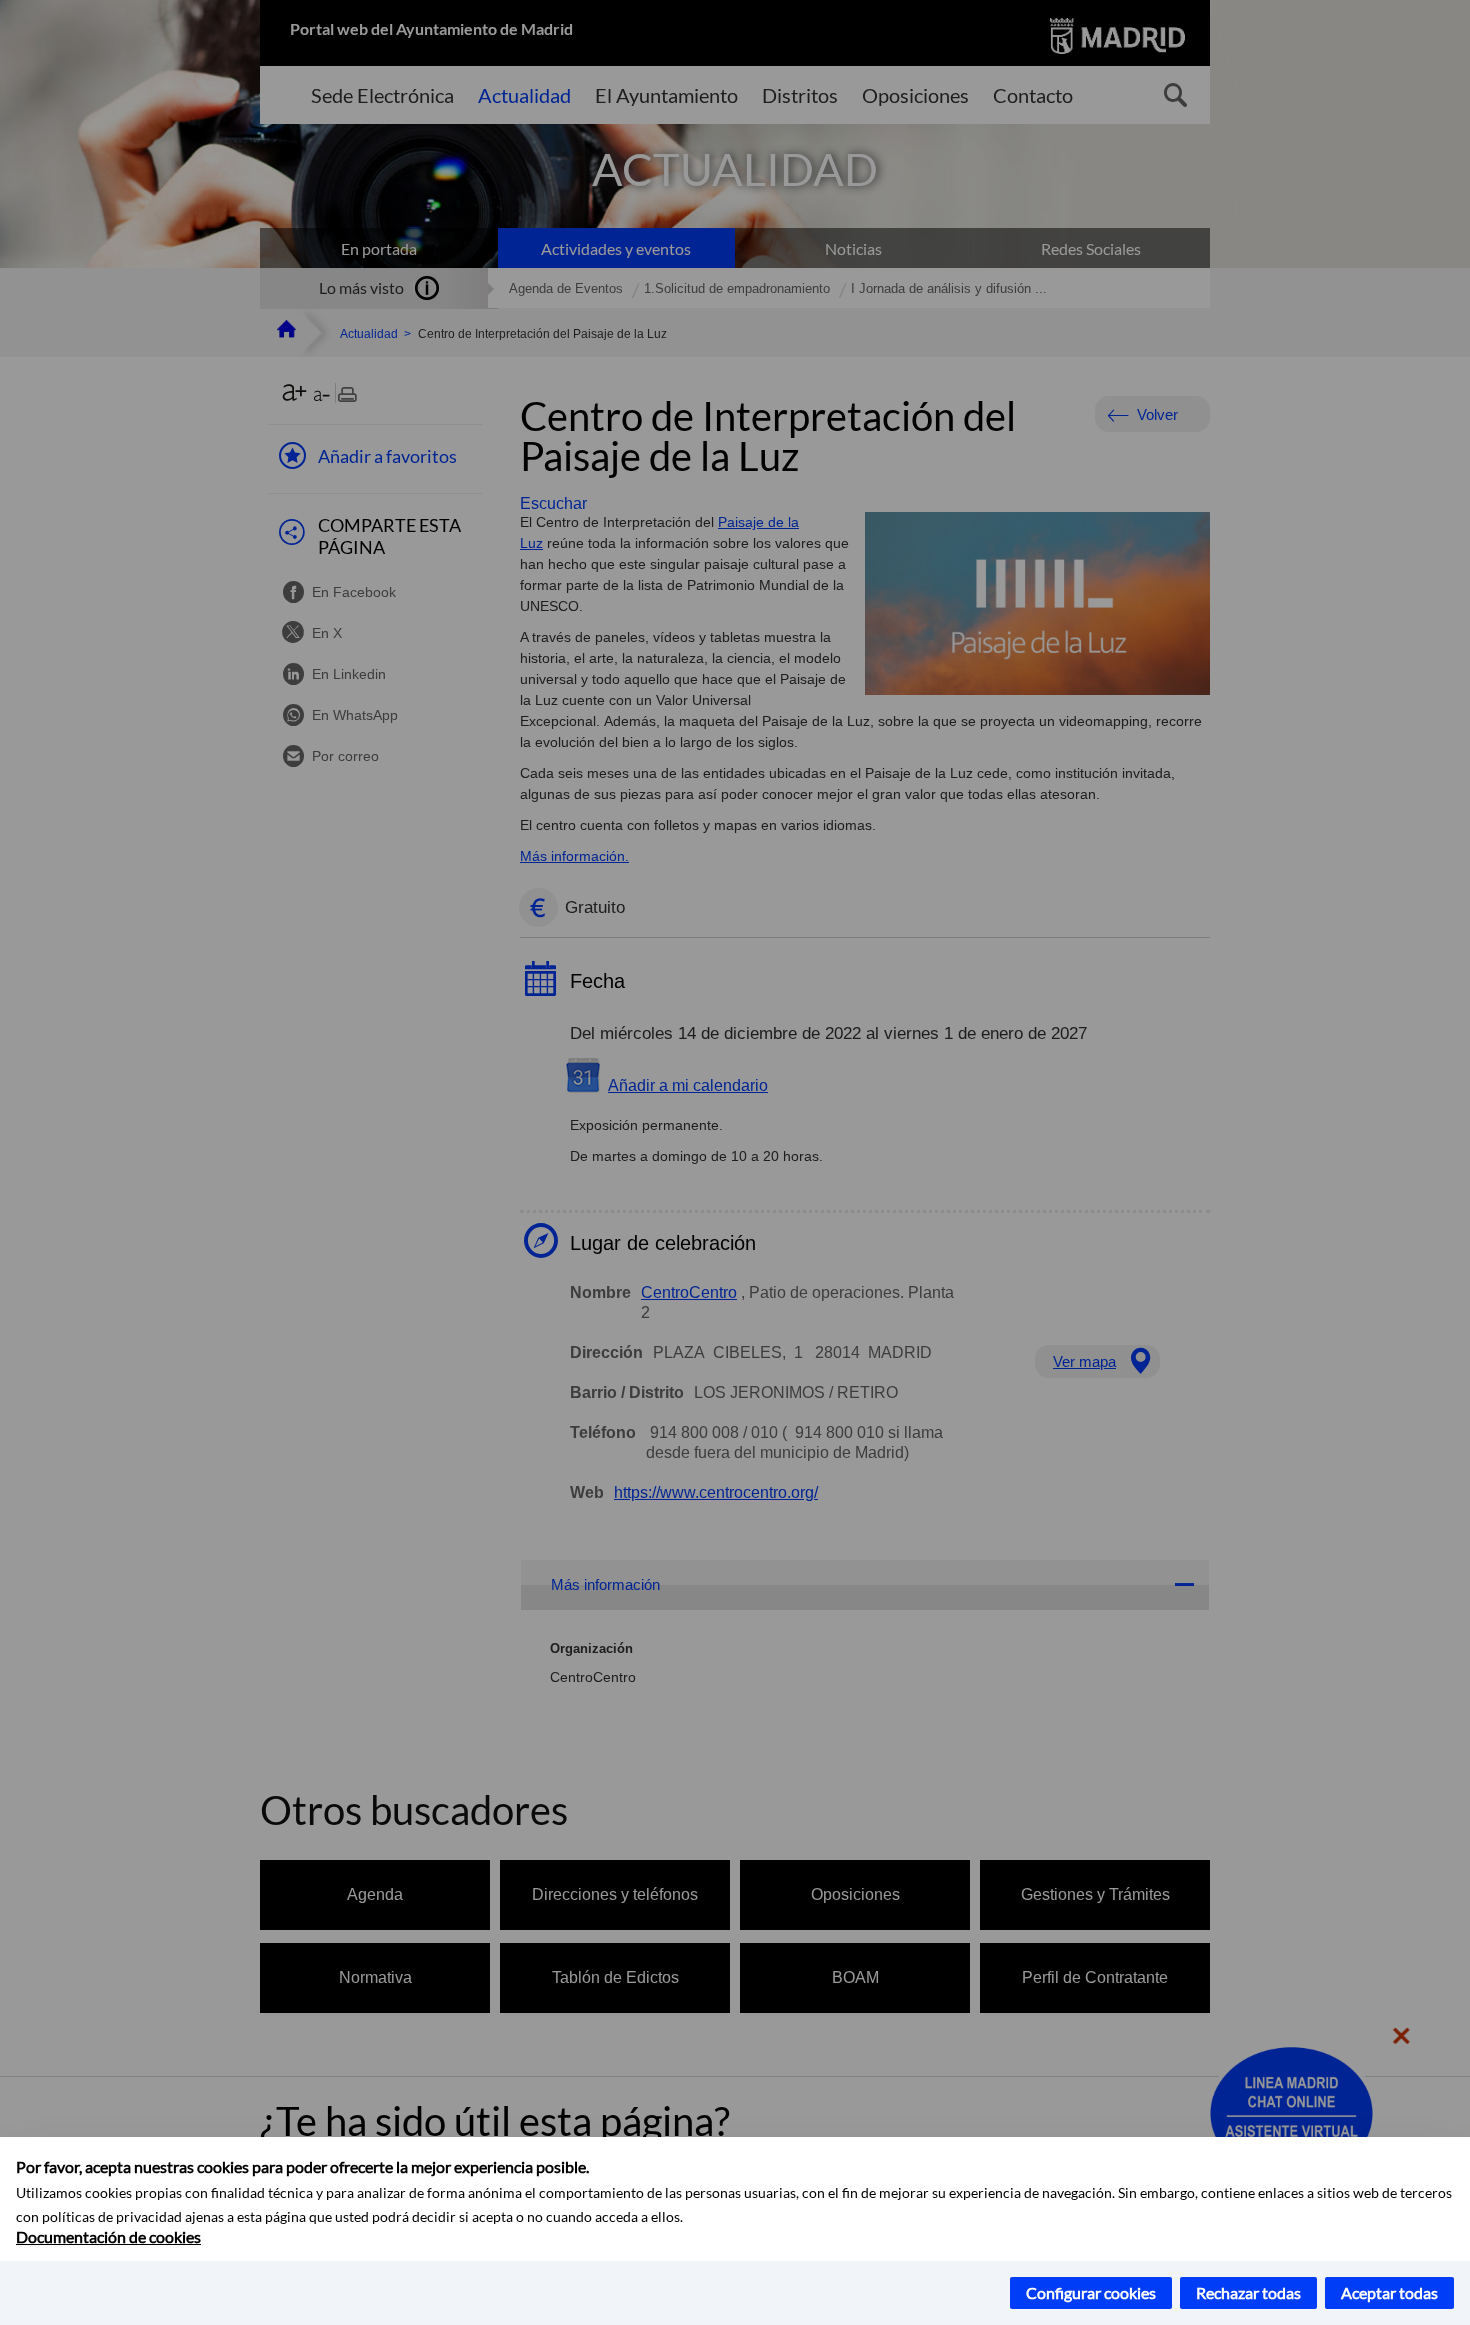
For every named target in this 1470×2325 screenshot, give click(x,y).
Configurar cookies (1091, 2292)
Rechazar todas (1248, 2292)
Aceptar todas (1389, 2292)
